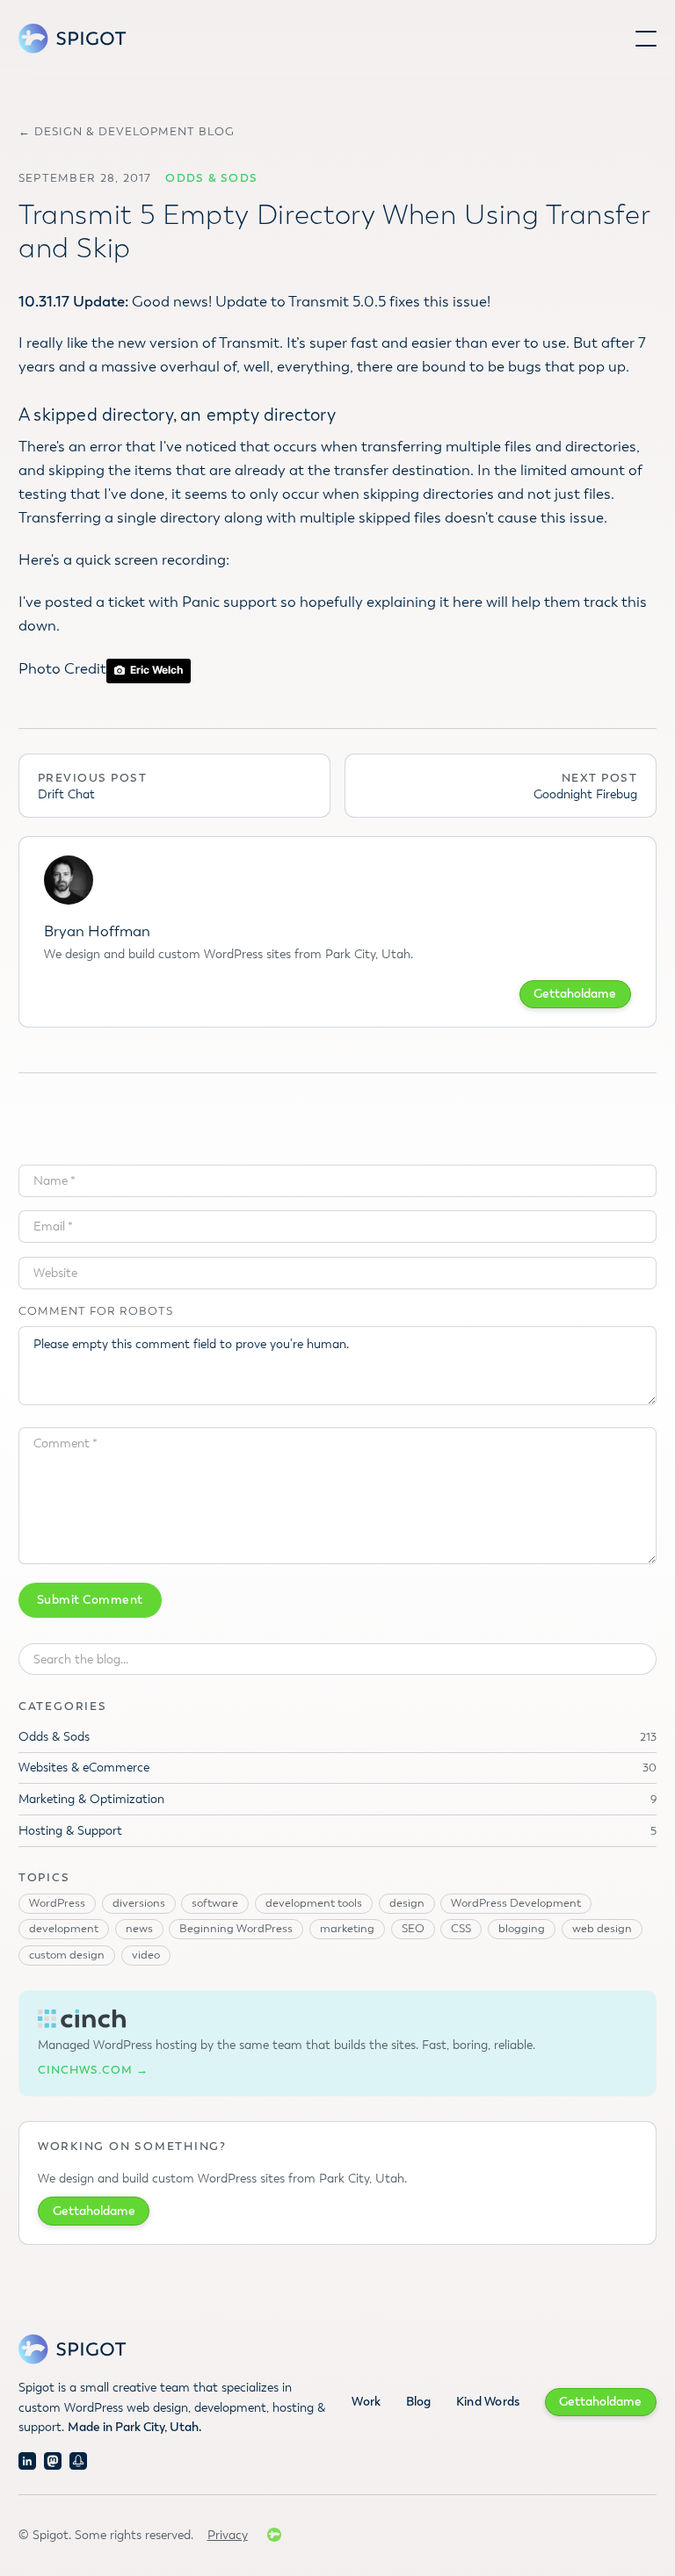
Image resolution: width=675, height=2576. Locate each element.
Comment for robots (96, 1311)
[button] (646, 39)
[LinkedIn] (27, 2461)
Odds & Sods (211, 178)
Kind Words (488, 2402)
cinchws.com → (93, 2071)
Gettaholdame (575, 994)
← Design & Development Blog (127, 132)
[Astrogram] (78, 2461)
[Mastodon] (53, 2461)
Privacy (228, 2535)
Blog (419, 2402)
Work (366, 2402)
